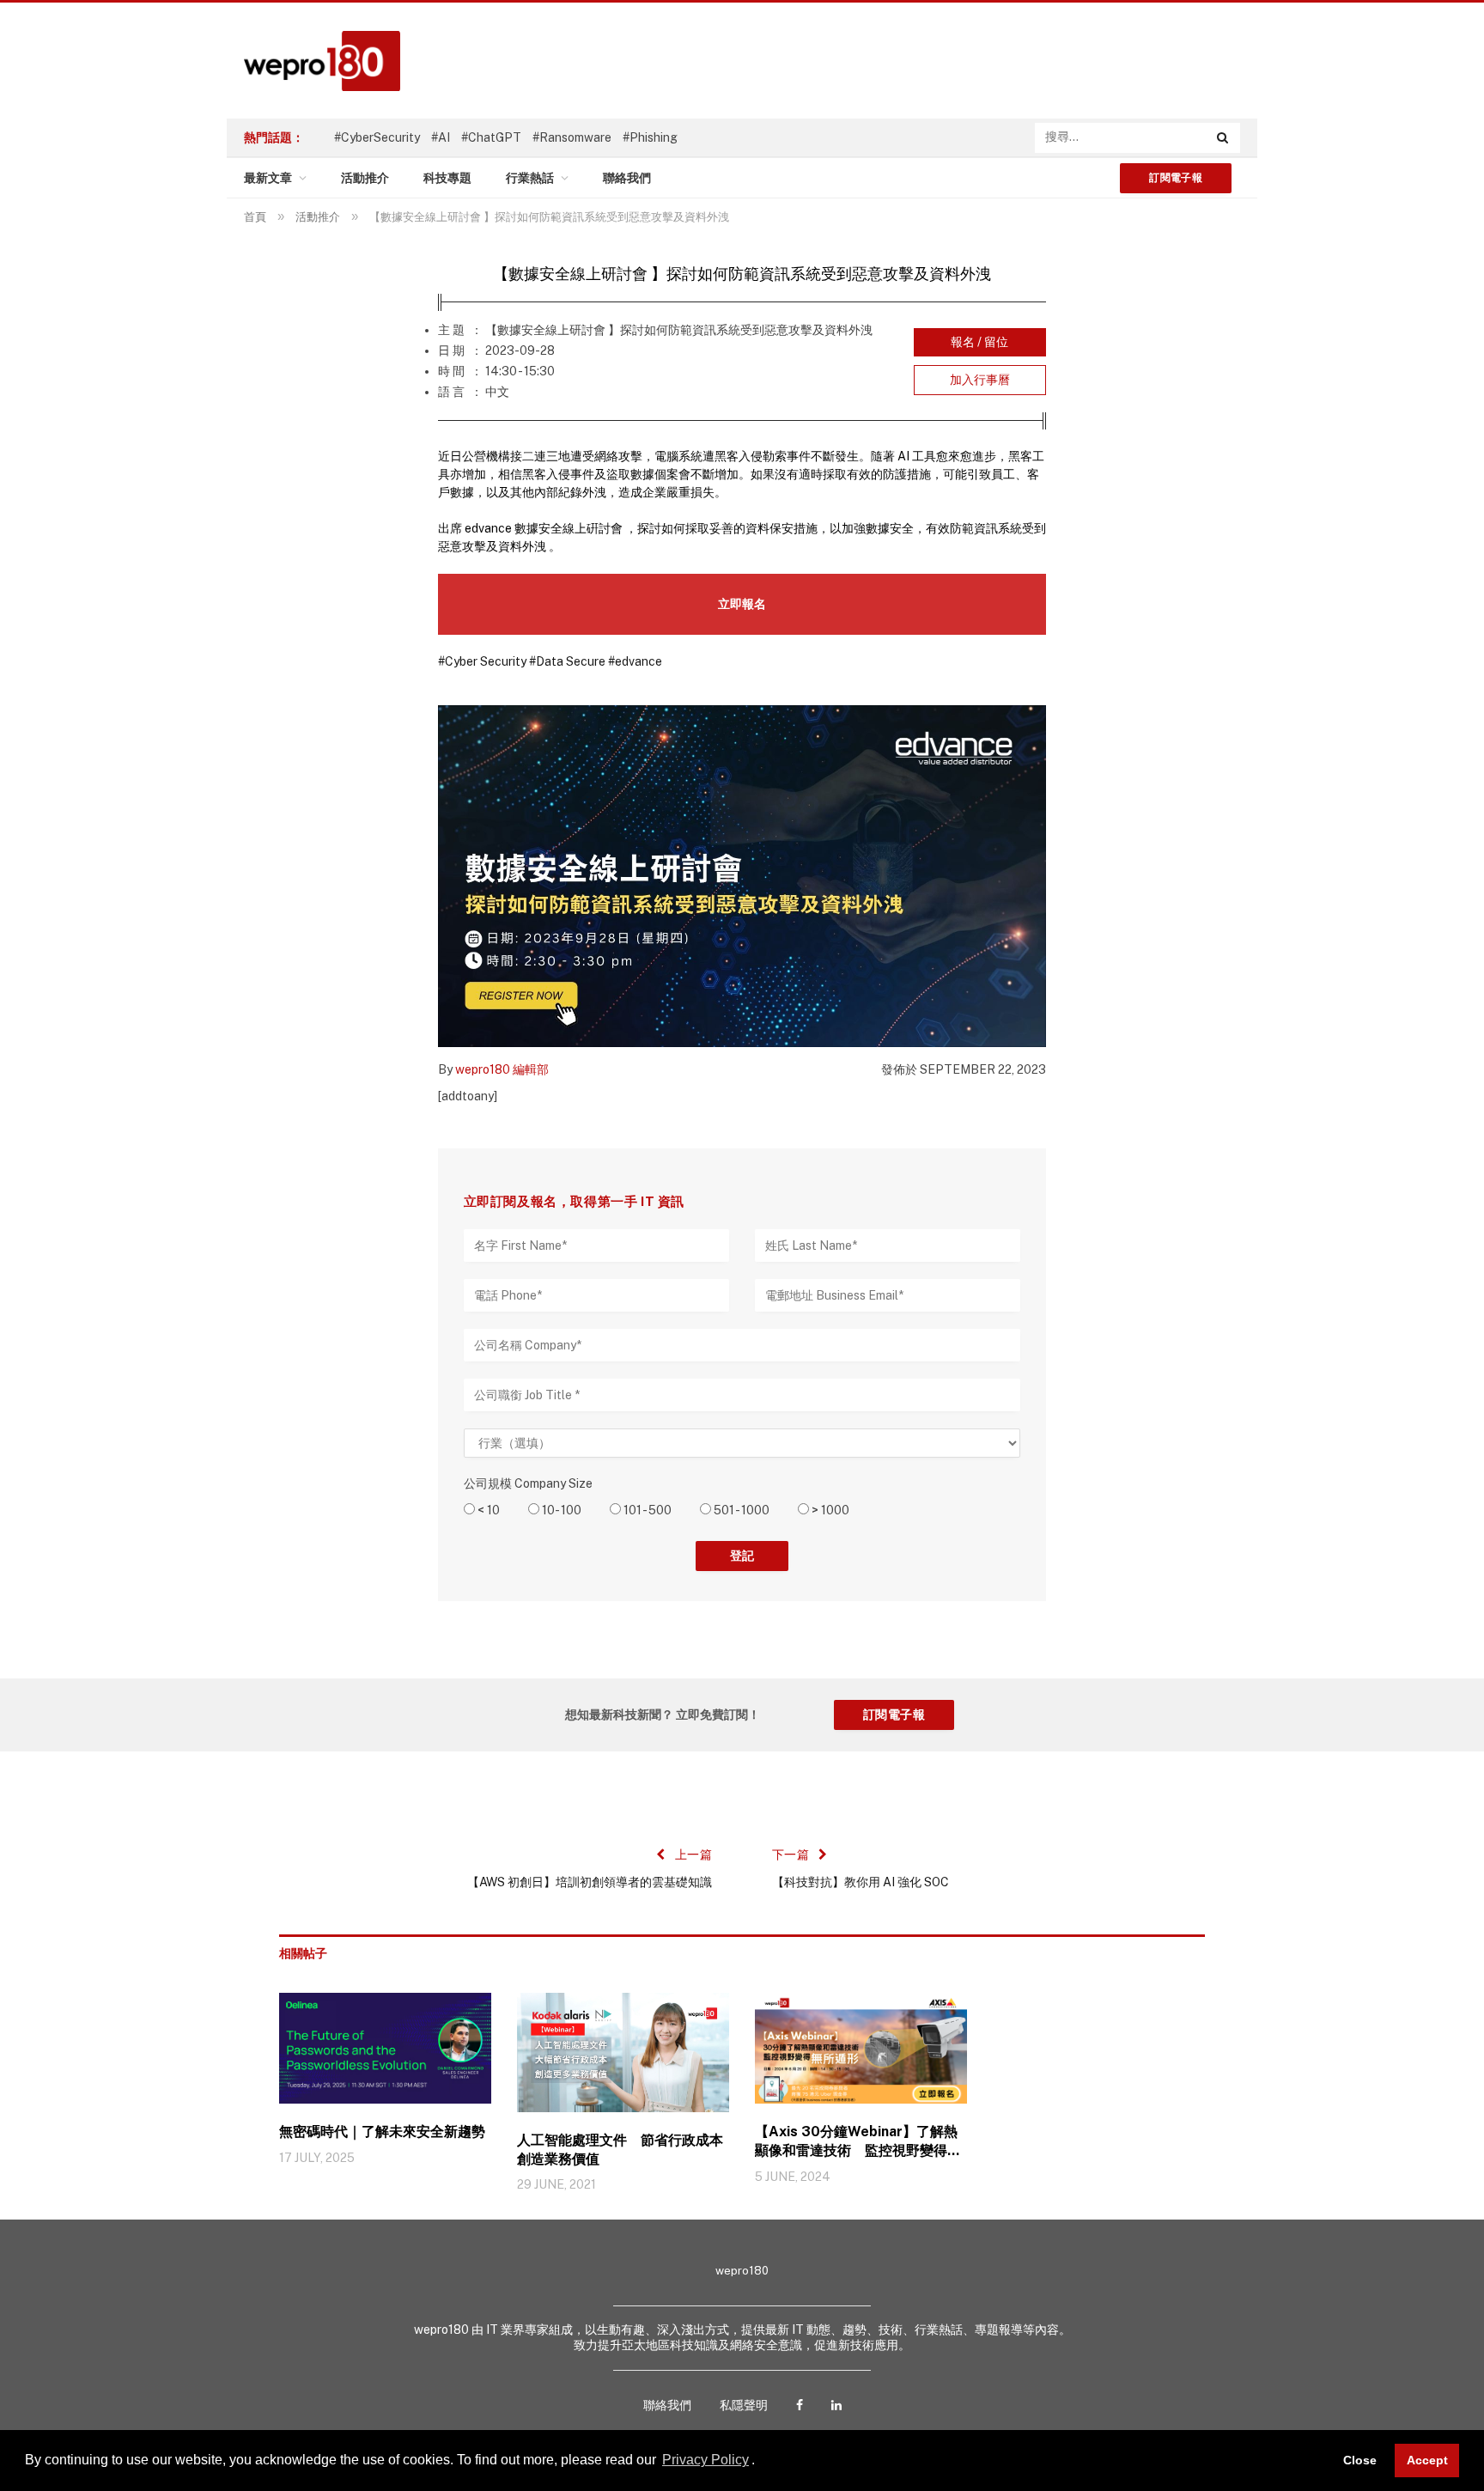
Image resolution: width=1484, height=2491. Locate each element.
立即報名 (742, 604)
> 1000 (829, 1510)
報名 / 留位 (979, 342)
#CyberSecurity (377, 137)
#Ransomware (572, 137)
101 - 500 (646, 1510)
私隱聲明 (744, 2405)
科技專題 (447, 178)
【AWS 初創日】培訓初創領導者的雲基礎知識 (590, 1882)
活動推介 (365, 178)
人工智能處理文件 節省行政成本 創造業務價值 (623, 2150)
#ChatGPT (491, 137)
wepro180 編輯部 (502, 1069)
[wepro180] (313, 61)
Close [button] (1360, 2460)
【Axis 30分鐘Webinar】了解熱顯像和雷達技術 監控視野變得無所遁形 (858, 2142)
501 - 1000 (740, 1510)
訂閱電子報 (1176, 178)
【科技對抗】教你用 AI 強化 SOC (861, 1882)
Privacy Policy (706, 2460)
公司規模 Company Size (528, 1483)
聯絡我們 (627, 178)
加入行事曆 (980, 380)
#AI (441, 137)
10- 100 (560, 1510)
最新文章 (268, 178)
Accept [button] (1427, 2460)
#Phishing (650, 137)
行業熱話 (530, 178)
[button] (761, 2462)
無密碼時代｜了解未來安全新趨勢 (382, 2132)
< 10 (487, 1510)
